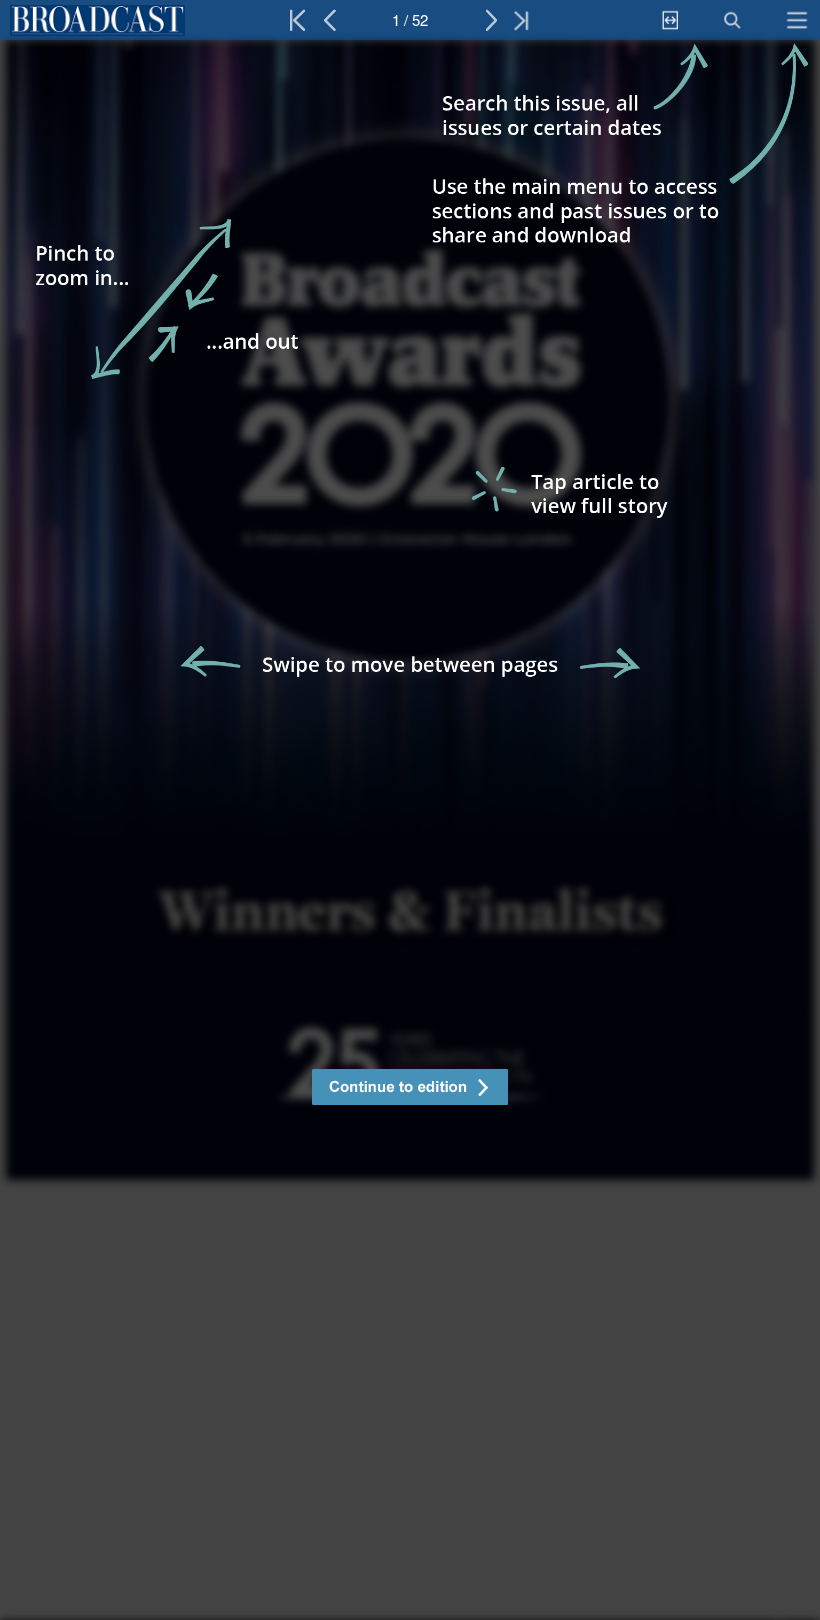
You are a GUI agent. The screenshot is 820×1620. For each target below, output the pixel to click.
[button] (410, 1089)
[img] (410, 830)
